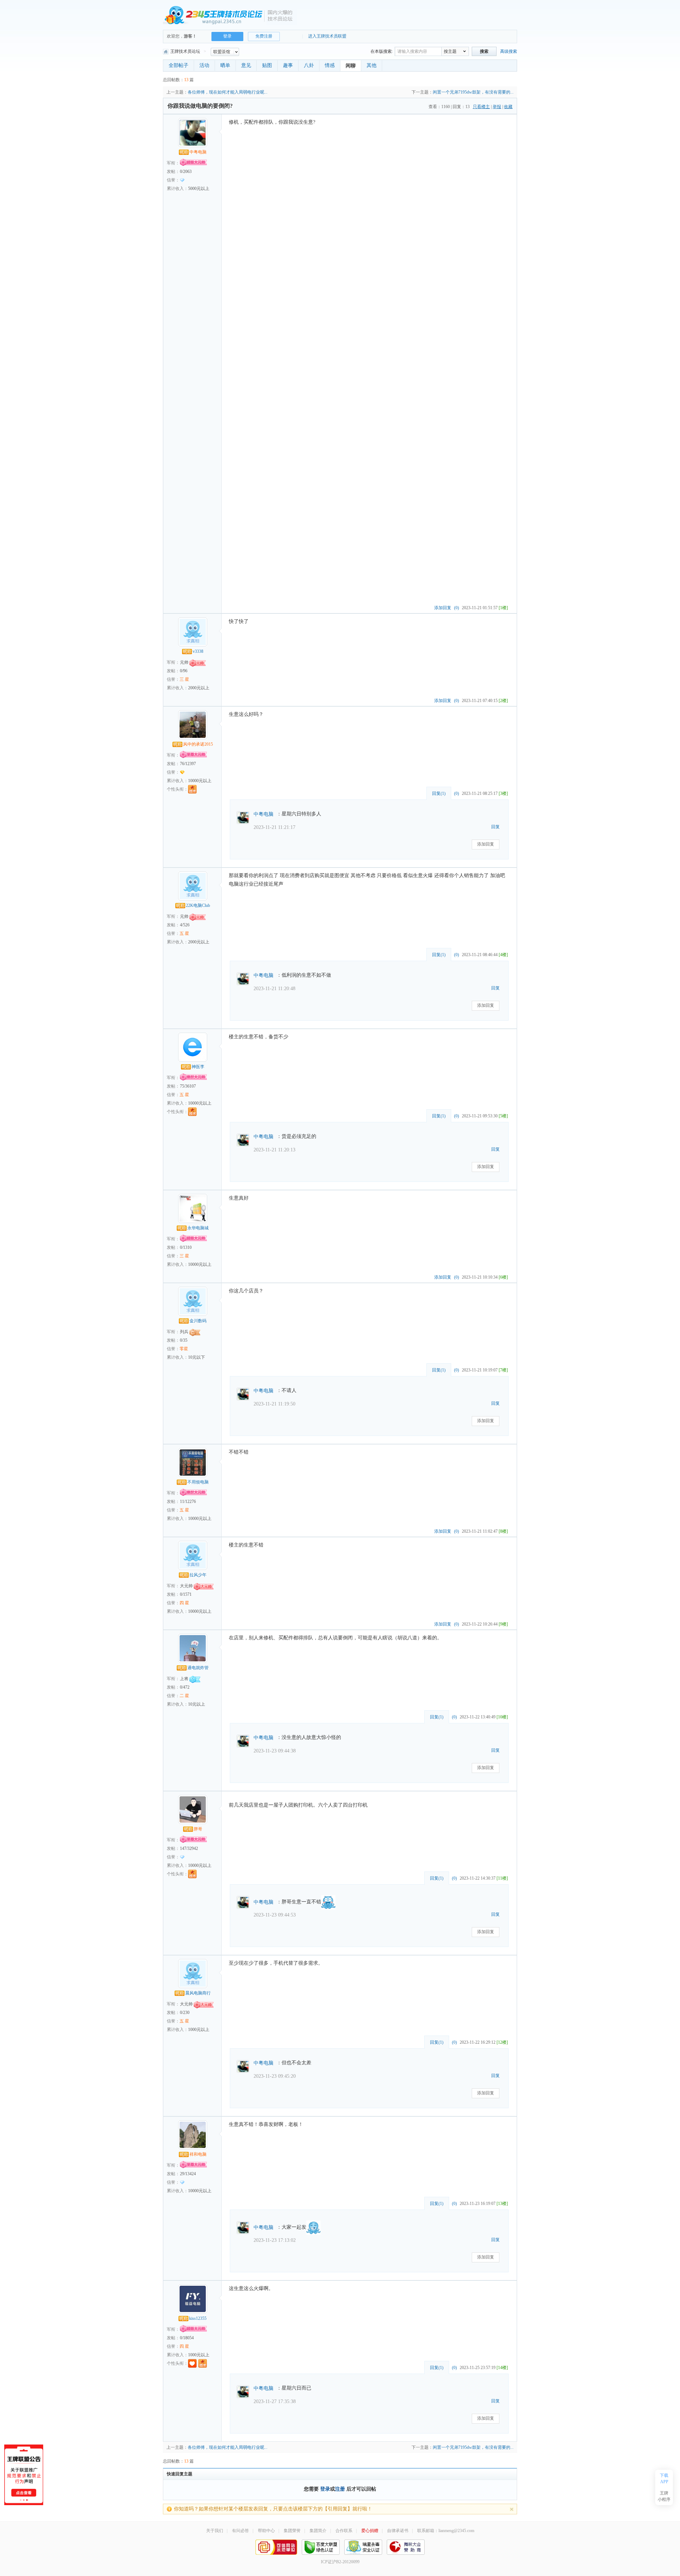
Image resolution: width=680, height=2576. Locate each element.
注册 (340, 2489)
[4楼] (503, 955)
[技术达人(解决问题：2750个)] (203, 2363)
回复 (495, 827)
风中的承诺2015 (198, 744)
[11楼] (502, 1878)
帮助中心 (266, 2531)
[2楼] (503, 701)
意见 (246, 65)
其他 (372, 65)
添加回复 (443, 608)
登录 (325, 2489)
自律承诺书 (398, 2531)
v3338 (198, 651)
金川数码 (198, 1321)
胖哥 (198, 1829)
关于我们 (215, 2531)
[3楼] (503, 793)
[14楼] (502, 2368)
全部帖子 (178, 65)
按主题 (450, 51)
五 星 (184, 933)
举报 (497, 107)
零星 (184, 1349)
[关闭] (512, 2509)
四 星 (184, 1603)
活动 (204, 65)
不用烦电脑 (198, 1482)
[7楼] (503, 1370)
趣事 (288, 65)
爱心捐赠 (370, 2531)
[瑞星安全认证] (363, 2547)
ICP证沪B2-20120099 (340, 2562)
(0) (457, 608)
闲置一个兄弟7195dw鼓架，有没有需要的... (473, 92)
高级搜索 (509, 51)
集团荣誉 (292, 2531)
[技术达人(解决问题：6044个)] (192, 1874)
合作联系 (344, 2531)
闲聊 (351, 66)
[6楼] (503, 1277)
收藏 (508, 107)
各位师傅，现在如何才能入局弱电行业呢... (228, 92)
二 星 (184, 1696)
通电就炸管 (198, 1668)
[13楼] (502, 2204)
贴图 (267, 65)
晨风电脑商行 (198, 1993)
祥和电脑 (198, 2154)
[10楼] (502, 1717)
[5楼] (503, 1116)
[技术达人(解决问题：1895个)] (192, 789)
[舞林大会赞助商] (406, 2547)
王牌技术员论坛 (185, 51)
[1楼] (503, 608)
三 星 (184, 679)
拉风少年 (198, 1575)
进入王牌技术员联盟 (327, 36)
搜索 (484, 51)
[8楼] (503, 1531)
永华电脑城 (198, 1228)
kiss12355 (198, 2318)
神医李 (198, 1067)
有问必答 (240, 2531)
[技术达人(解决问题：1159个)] (192, 1112)
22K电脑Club (198, 905)
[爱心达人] (192, 2363)
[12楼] (502, 2042)
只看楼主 (481, 107)
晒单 (225, 65)
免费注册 (264, 36)
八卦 (309, 65)
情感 (330, 65)
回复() (439, 793)
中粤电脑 (198, 152)
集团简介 (318, 2531)
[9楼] (503, 1624)
